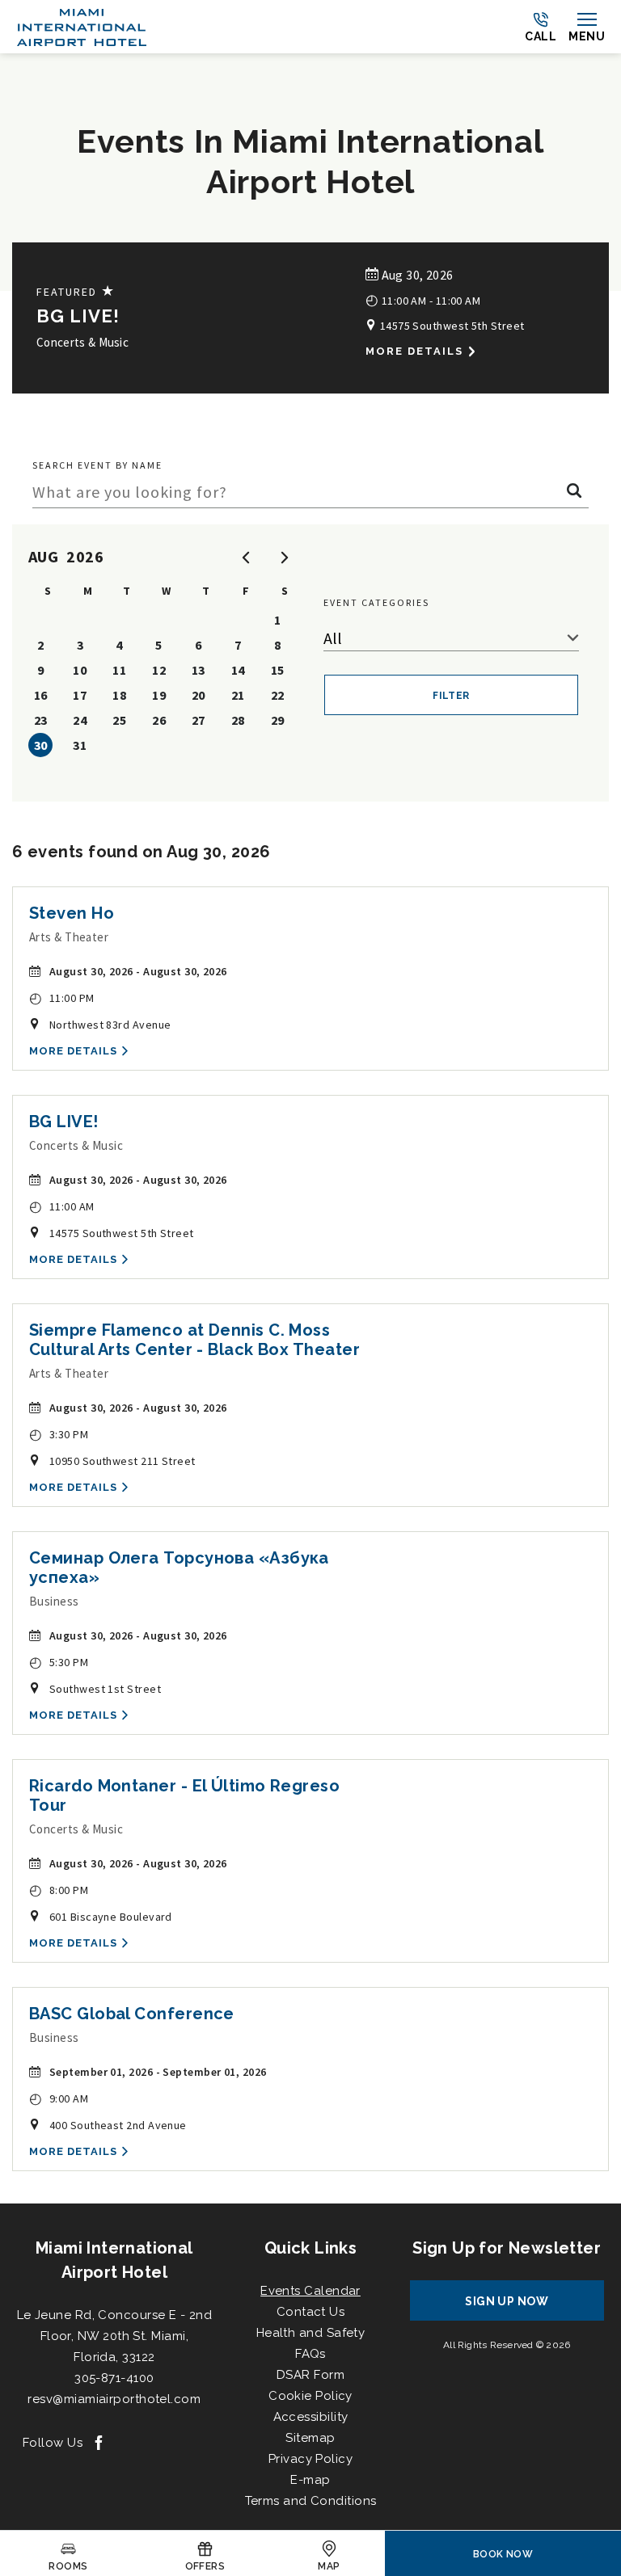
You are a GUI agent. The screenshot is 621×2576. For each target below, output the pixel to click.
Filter (451, 696)
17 (80, 695)
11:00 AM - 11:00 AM (423, 299)
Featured (76, 291)
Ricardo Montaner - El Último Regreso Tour (184, 1795)
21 (238, 695)
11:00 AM (62, 1206)
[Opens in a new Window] (99, 2444)
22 (278, 695)
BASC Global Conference (132, 2014)
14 (238, 670)
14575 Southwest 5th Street (450, 326)
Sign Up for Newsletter (507, 2248)
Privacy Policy (310, 2459)
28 (238, 720)
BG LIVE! (78, 316)
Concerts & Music (82, 342)
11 (119, 670)
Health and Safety (311, 2333)
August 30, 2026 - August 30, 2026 (138, 971)
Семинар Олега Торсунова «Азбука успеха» (179, 1568)
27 (199, 720)
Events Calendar (310, 2291)
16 (41, 695)
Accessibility (311, 2417)
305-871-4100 (114, 2378)
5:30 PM (59, 1662)
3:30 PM (59, 1434)
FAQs (310, 2354)
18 (119, 695)
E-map (310, 2480)
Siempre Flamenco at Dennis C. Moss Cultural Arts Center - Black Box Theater (194, 1340)
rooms (68, 2566)
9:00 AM (59, 2098)
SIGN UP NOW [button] (522, 2307)
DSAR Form (310, 2375)
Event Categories (376, 602)
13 (199, 670)
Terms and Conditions (311, 2501)
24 (80, 720)
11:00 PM (62, 998)
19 (159, 695)
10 (80, 670)
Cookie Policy (310, 2396)
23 (41, 720)
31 (80, 745)
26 (159, 720)
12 (159, 670)
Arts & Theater (69, 937)
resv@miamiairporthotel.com (114, 2399)
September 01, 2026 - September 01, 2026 (158, 2072)
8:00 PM (59, 1890)
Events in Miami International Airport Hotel (310, 161)
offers (205, 2566)
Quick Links (310, 2248)
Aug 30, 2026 (416, 275)
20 (199, 695)
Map (329, 2566)
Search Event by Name (97, 465)
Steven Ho (72, 913)
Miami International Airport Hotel (114, 2260)
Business (54, 1601)
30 (41, 745)
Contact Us (311, 2312)
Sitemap (310, 2438)
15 (278, 670)
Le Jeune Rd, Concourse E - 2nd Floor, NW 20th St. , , (115, 2336)
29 (278, 720)
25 (119, 720)
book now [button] (503, 2554)
